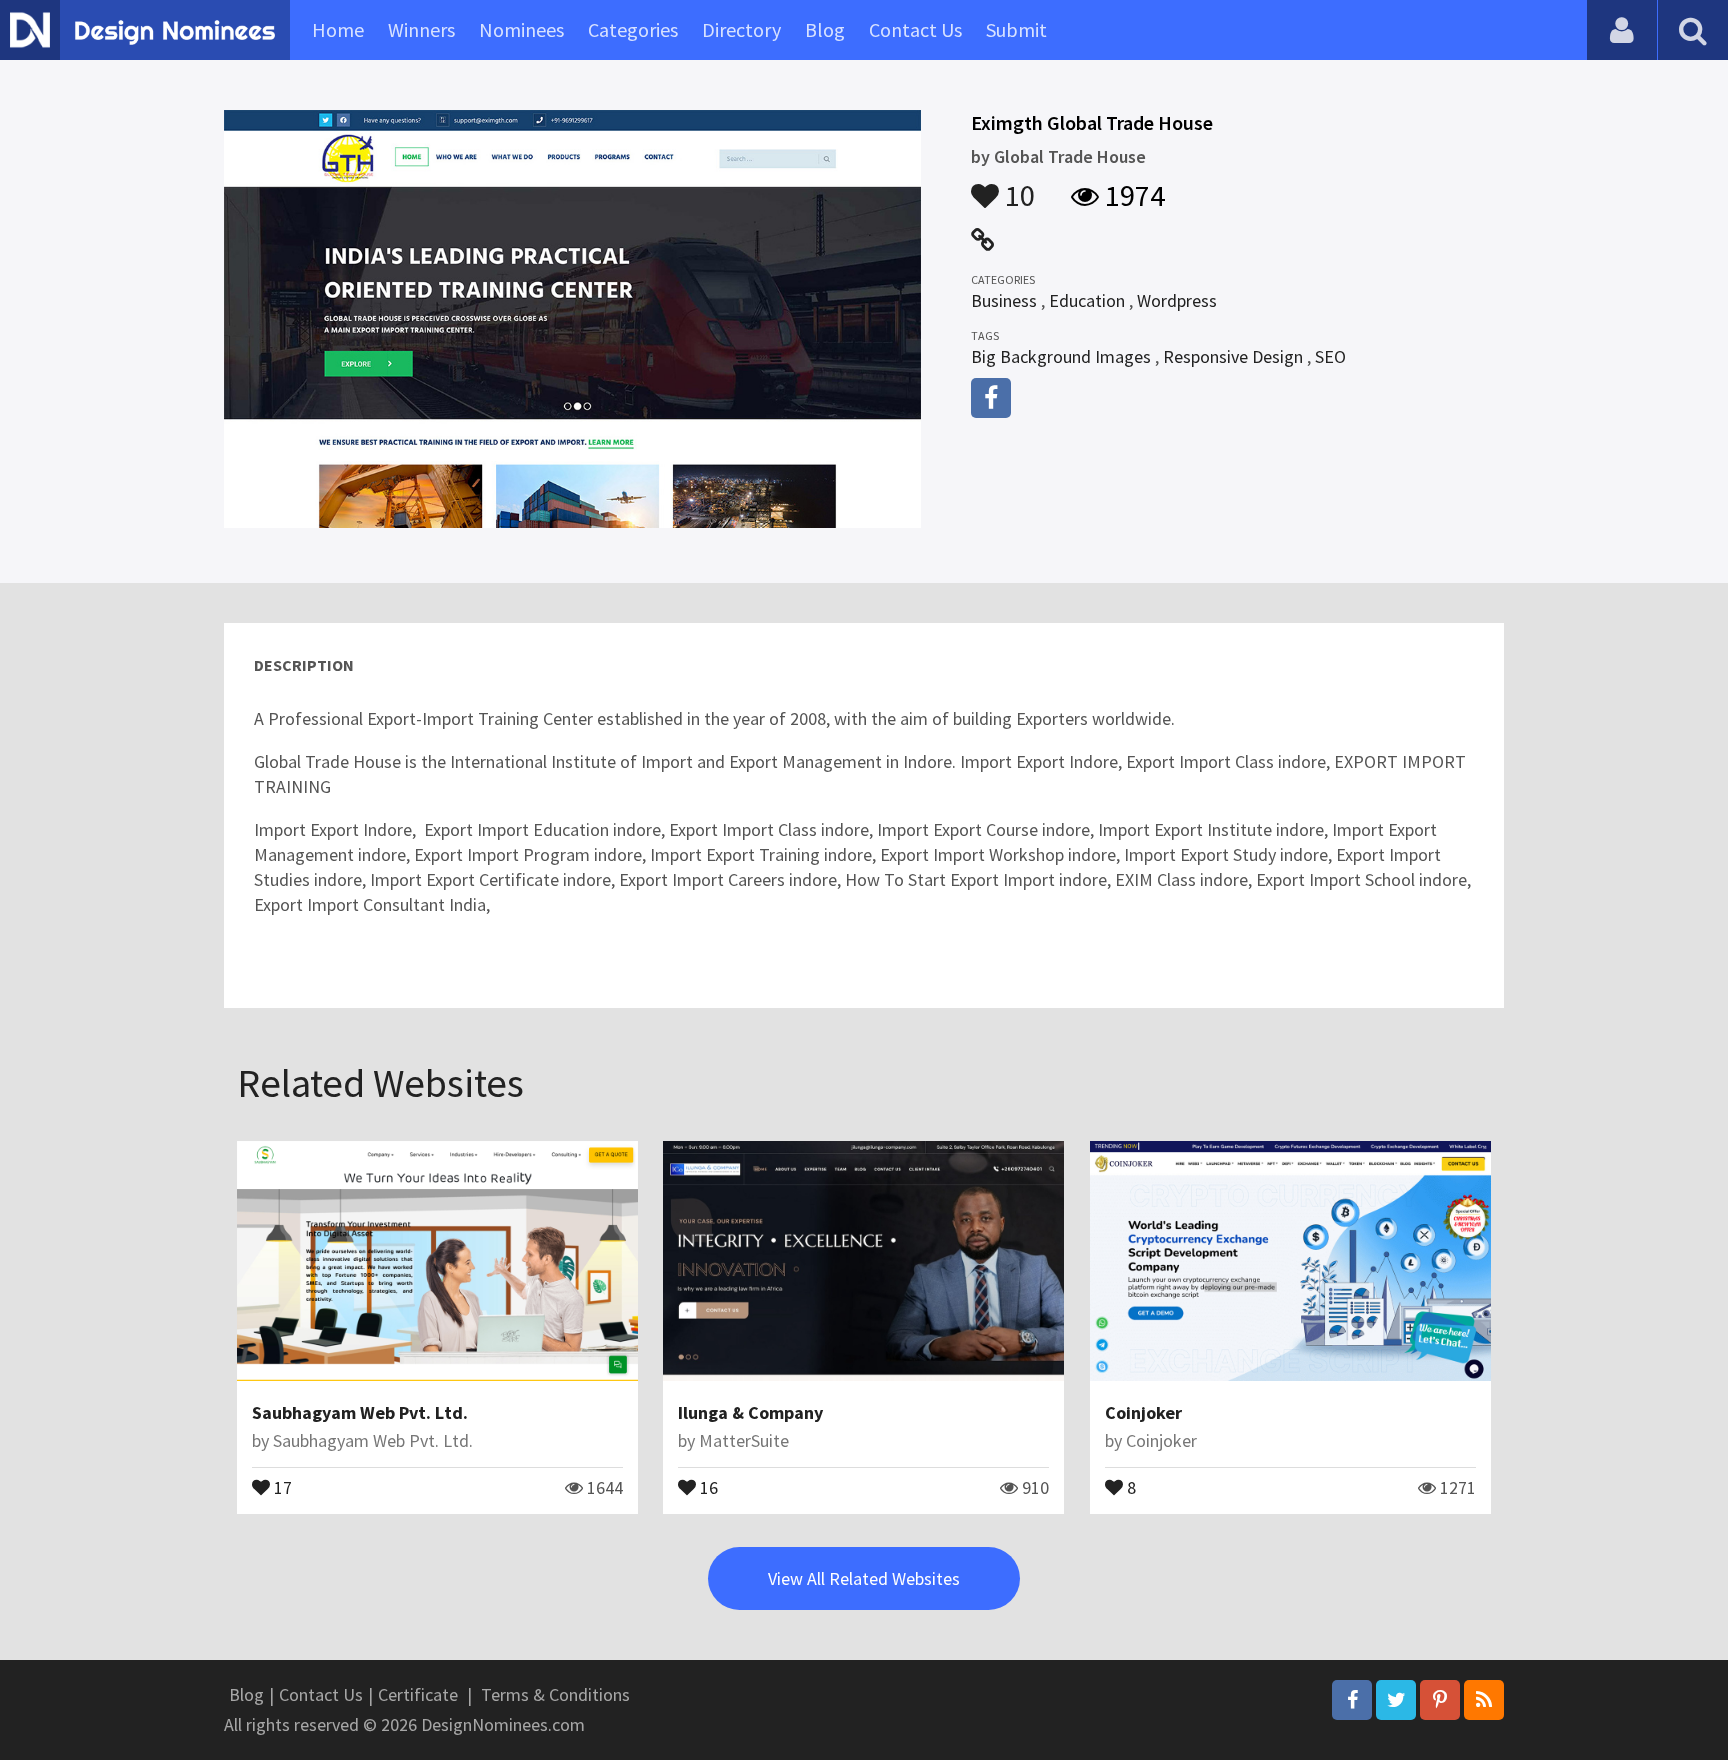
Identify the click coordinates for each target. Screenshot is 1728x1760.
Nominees (521, 29)
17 (281, 1486)
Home (338, 29)
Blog (825, 29)
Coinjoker (1143, 1412)
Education (1087, 300)
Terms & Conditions (555, 1694)
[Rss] (1484, 1700)
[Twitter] (1396, 1700)
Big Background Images (1061, 356)
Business (1004, 300)
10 (1017, 186)
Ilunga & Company (750, 1412)
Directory (741, 29)
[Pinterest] (1440, 1700)
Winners (421, 29)
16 (707, 1486)
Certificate (418, 1694)
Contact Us (915, 29)
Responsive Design (1233, 356)
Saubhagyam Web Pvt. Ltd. (360, 1412)
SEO (1330, 356)
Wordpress (1177, 300)
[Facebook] (1352, 1700)
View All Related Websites (864, 1578)
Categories (633, 29)
